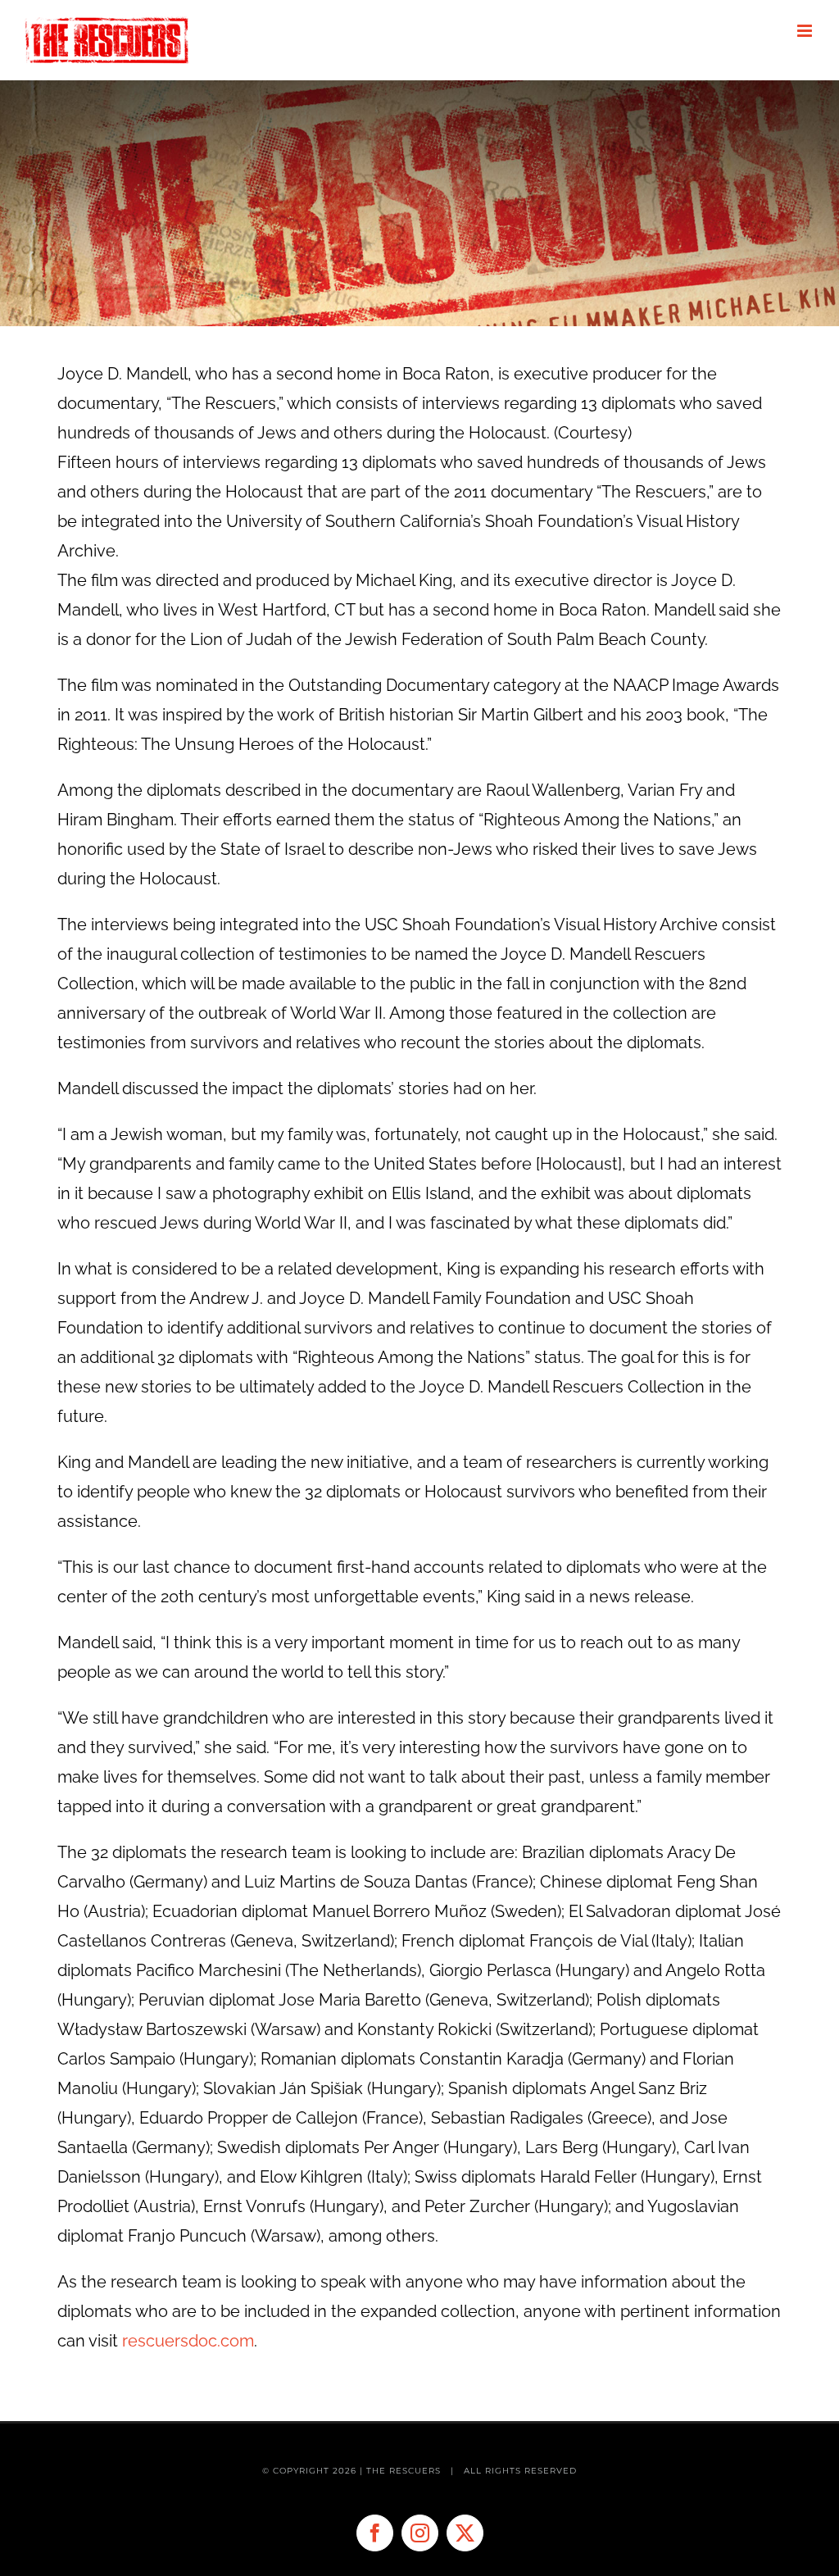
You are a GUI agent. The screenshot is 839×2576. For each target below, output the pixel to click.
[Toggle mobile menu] (806, 31)
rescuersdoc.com (188, 2341)
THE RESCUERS (405, 2471)
